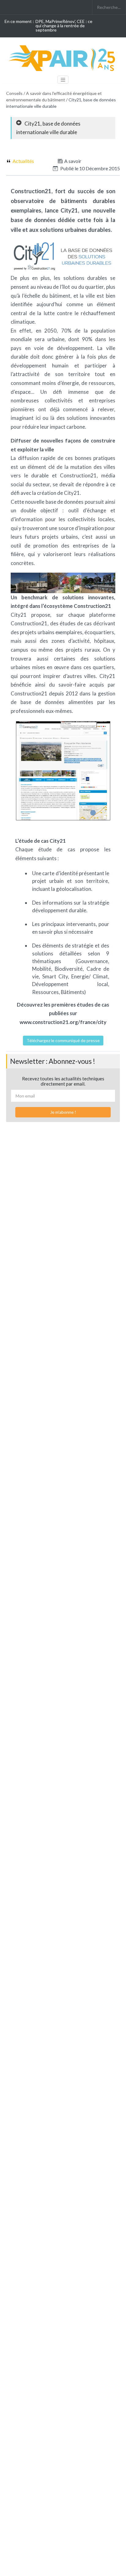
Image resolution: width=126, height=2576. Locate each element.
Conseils (14, 93)
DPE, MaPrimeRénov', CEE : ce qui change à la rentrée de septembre (64, 26)
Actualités (23, 161)
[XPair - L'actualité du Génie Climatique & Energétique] (63, 58)
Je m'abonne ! (63, 1112)
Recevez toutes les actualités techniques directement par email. (63, 1081)
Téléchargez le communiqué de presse (63, 1040)
